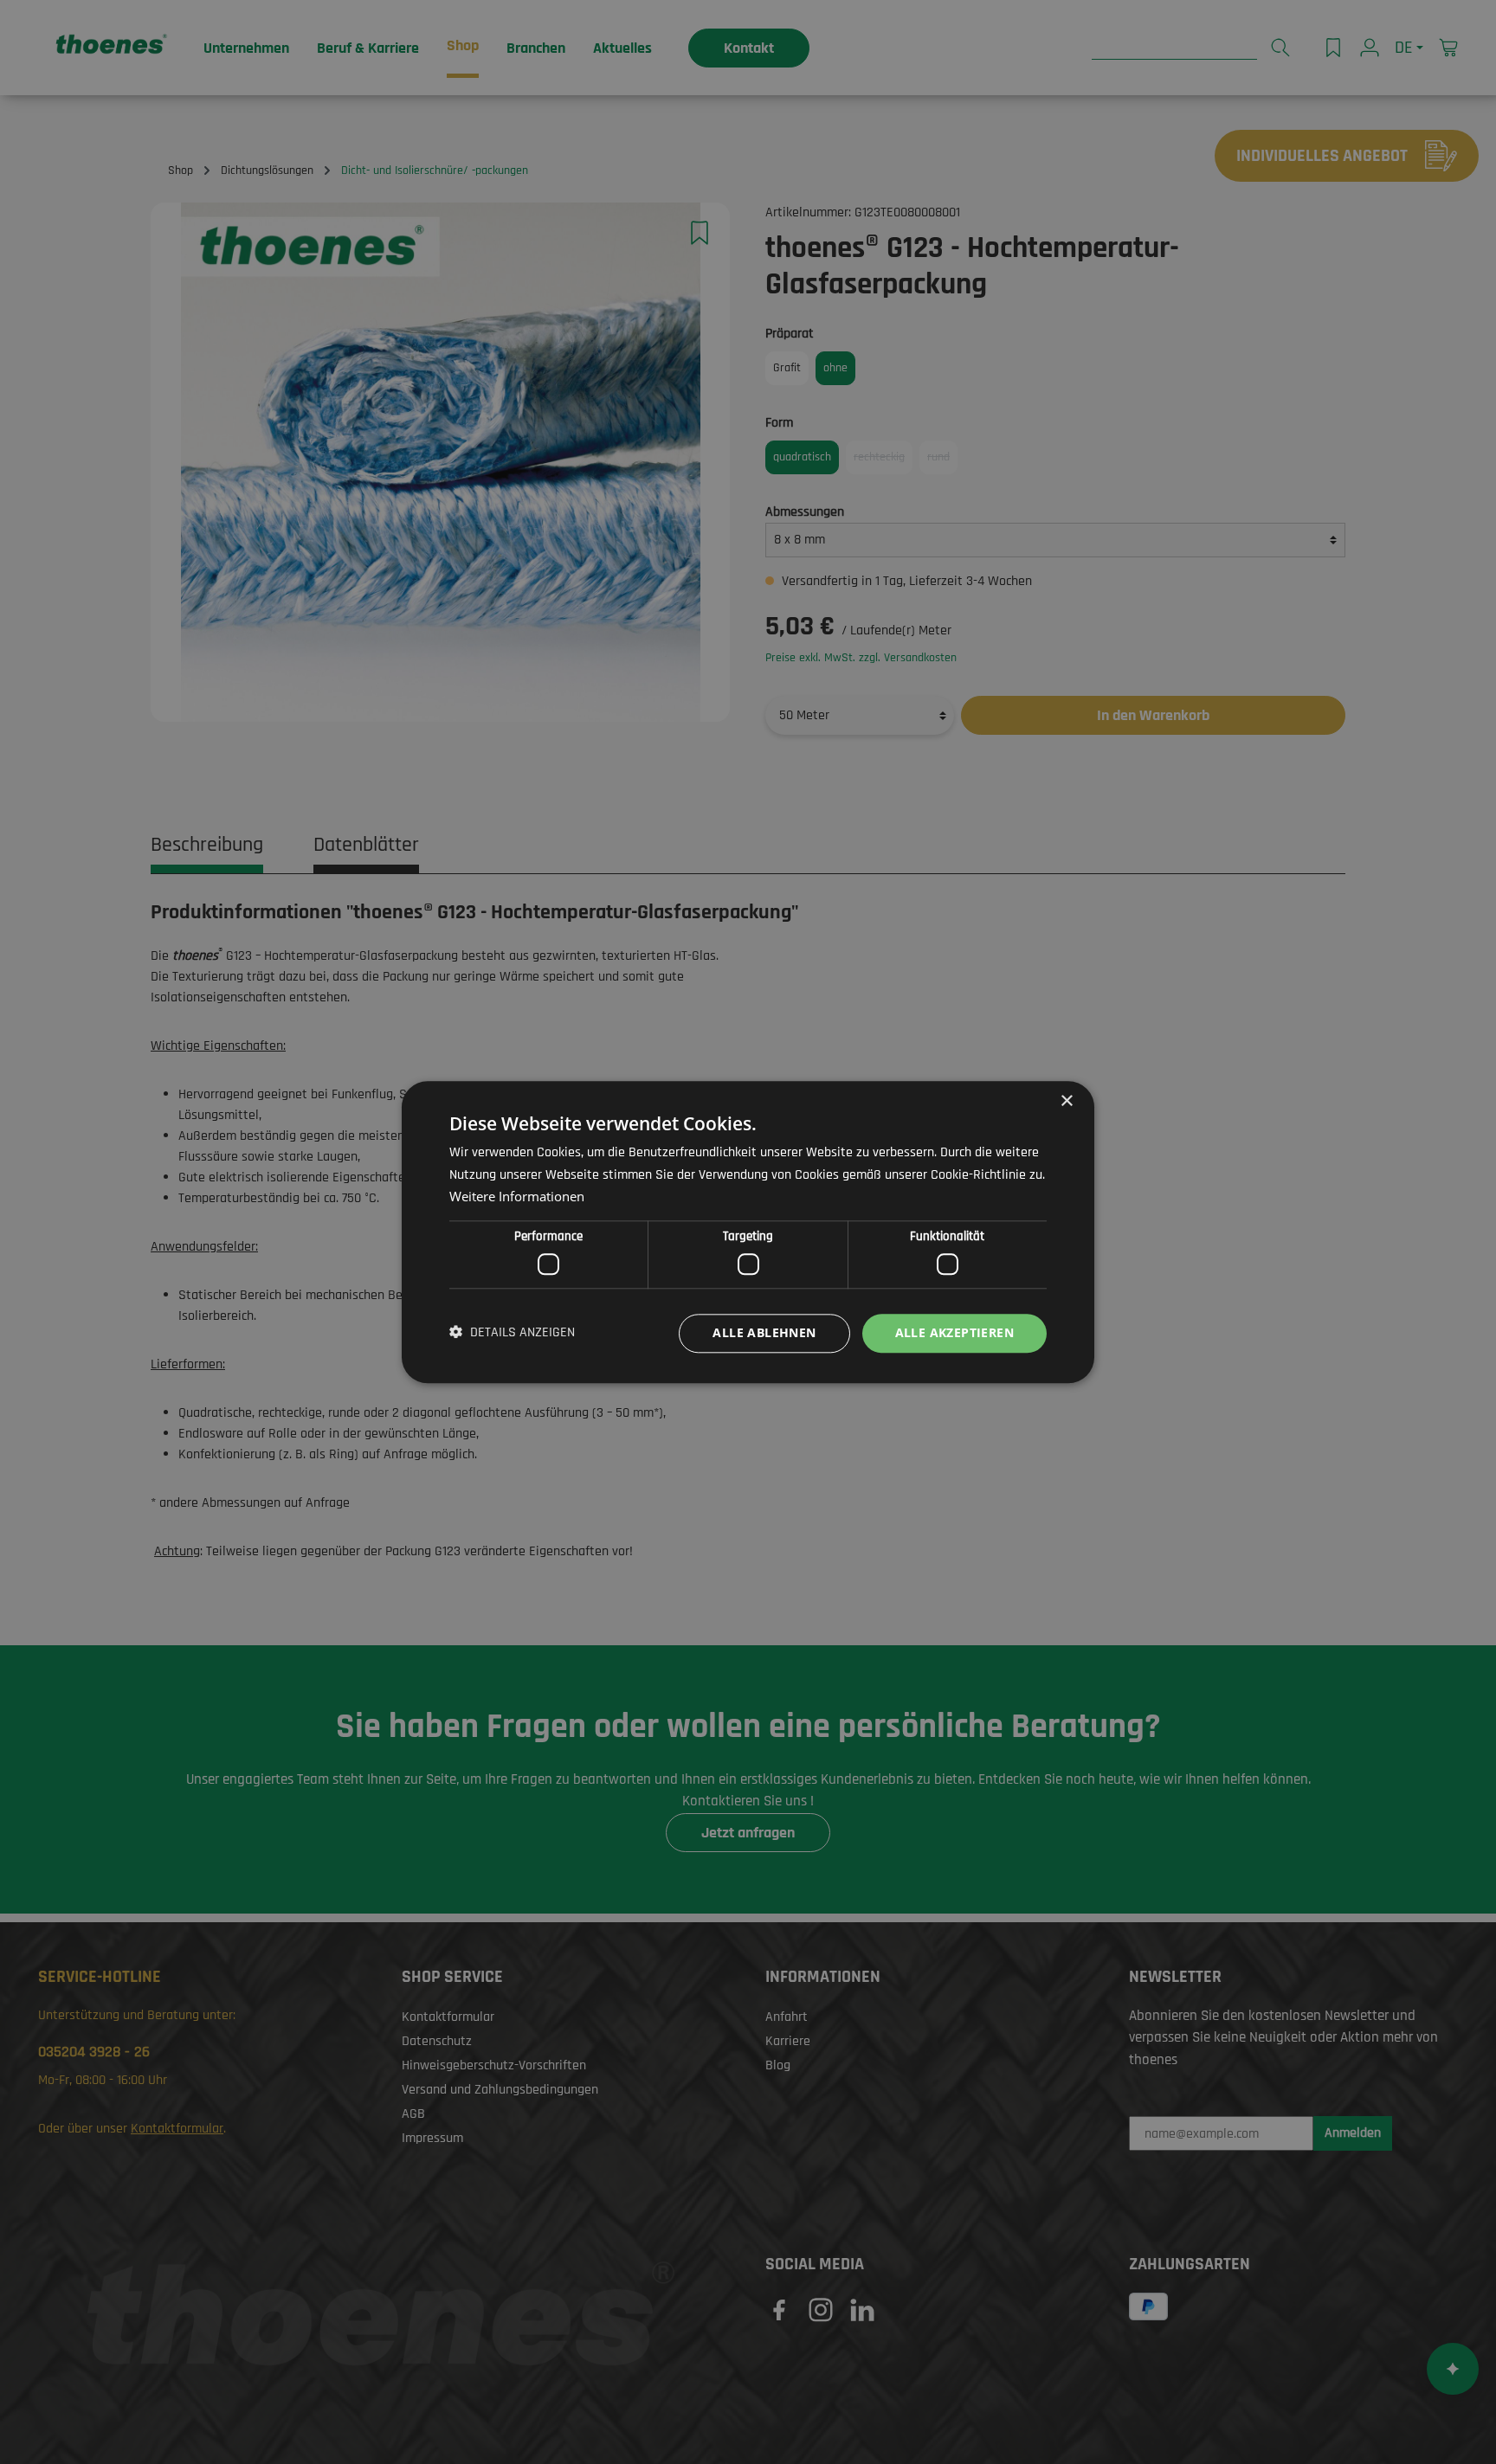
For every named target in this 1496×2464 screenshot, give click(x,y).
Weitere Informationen (517, 1196)
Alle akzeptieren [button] (954, 1332)
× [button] (1066, 1101)
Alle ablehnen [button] (764, 1332)
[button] (512, 1334)
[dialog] (748, 1232)
